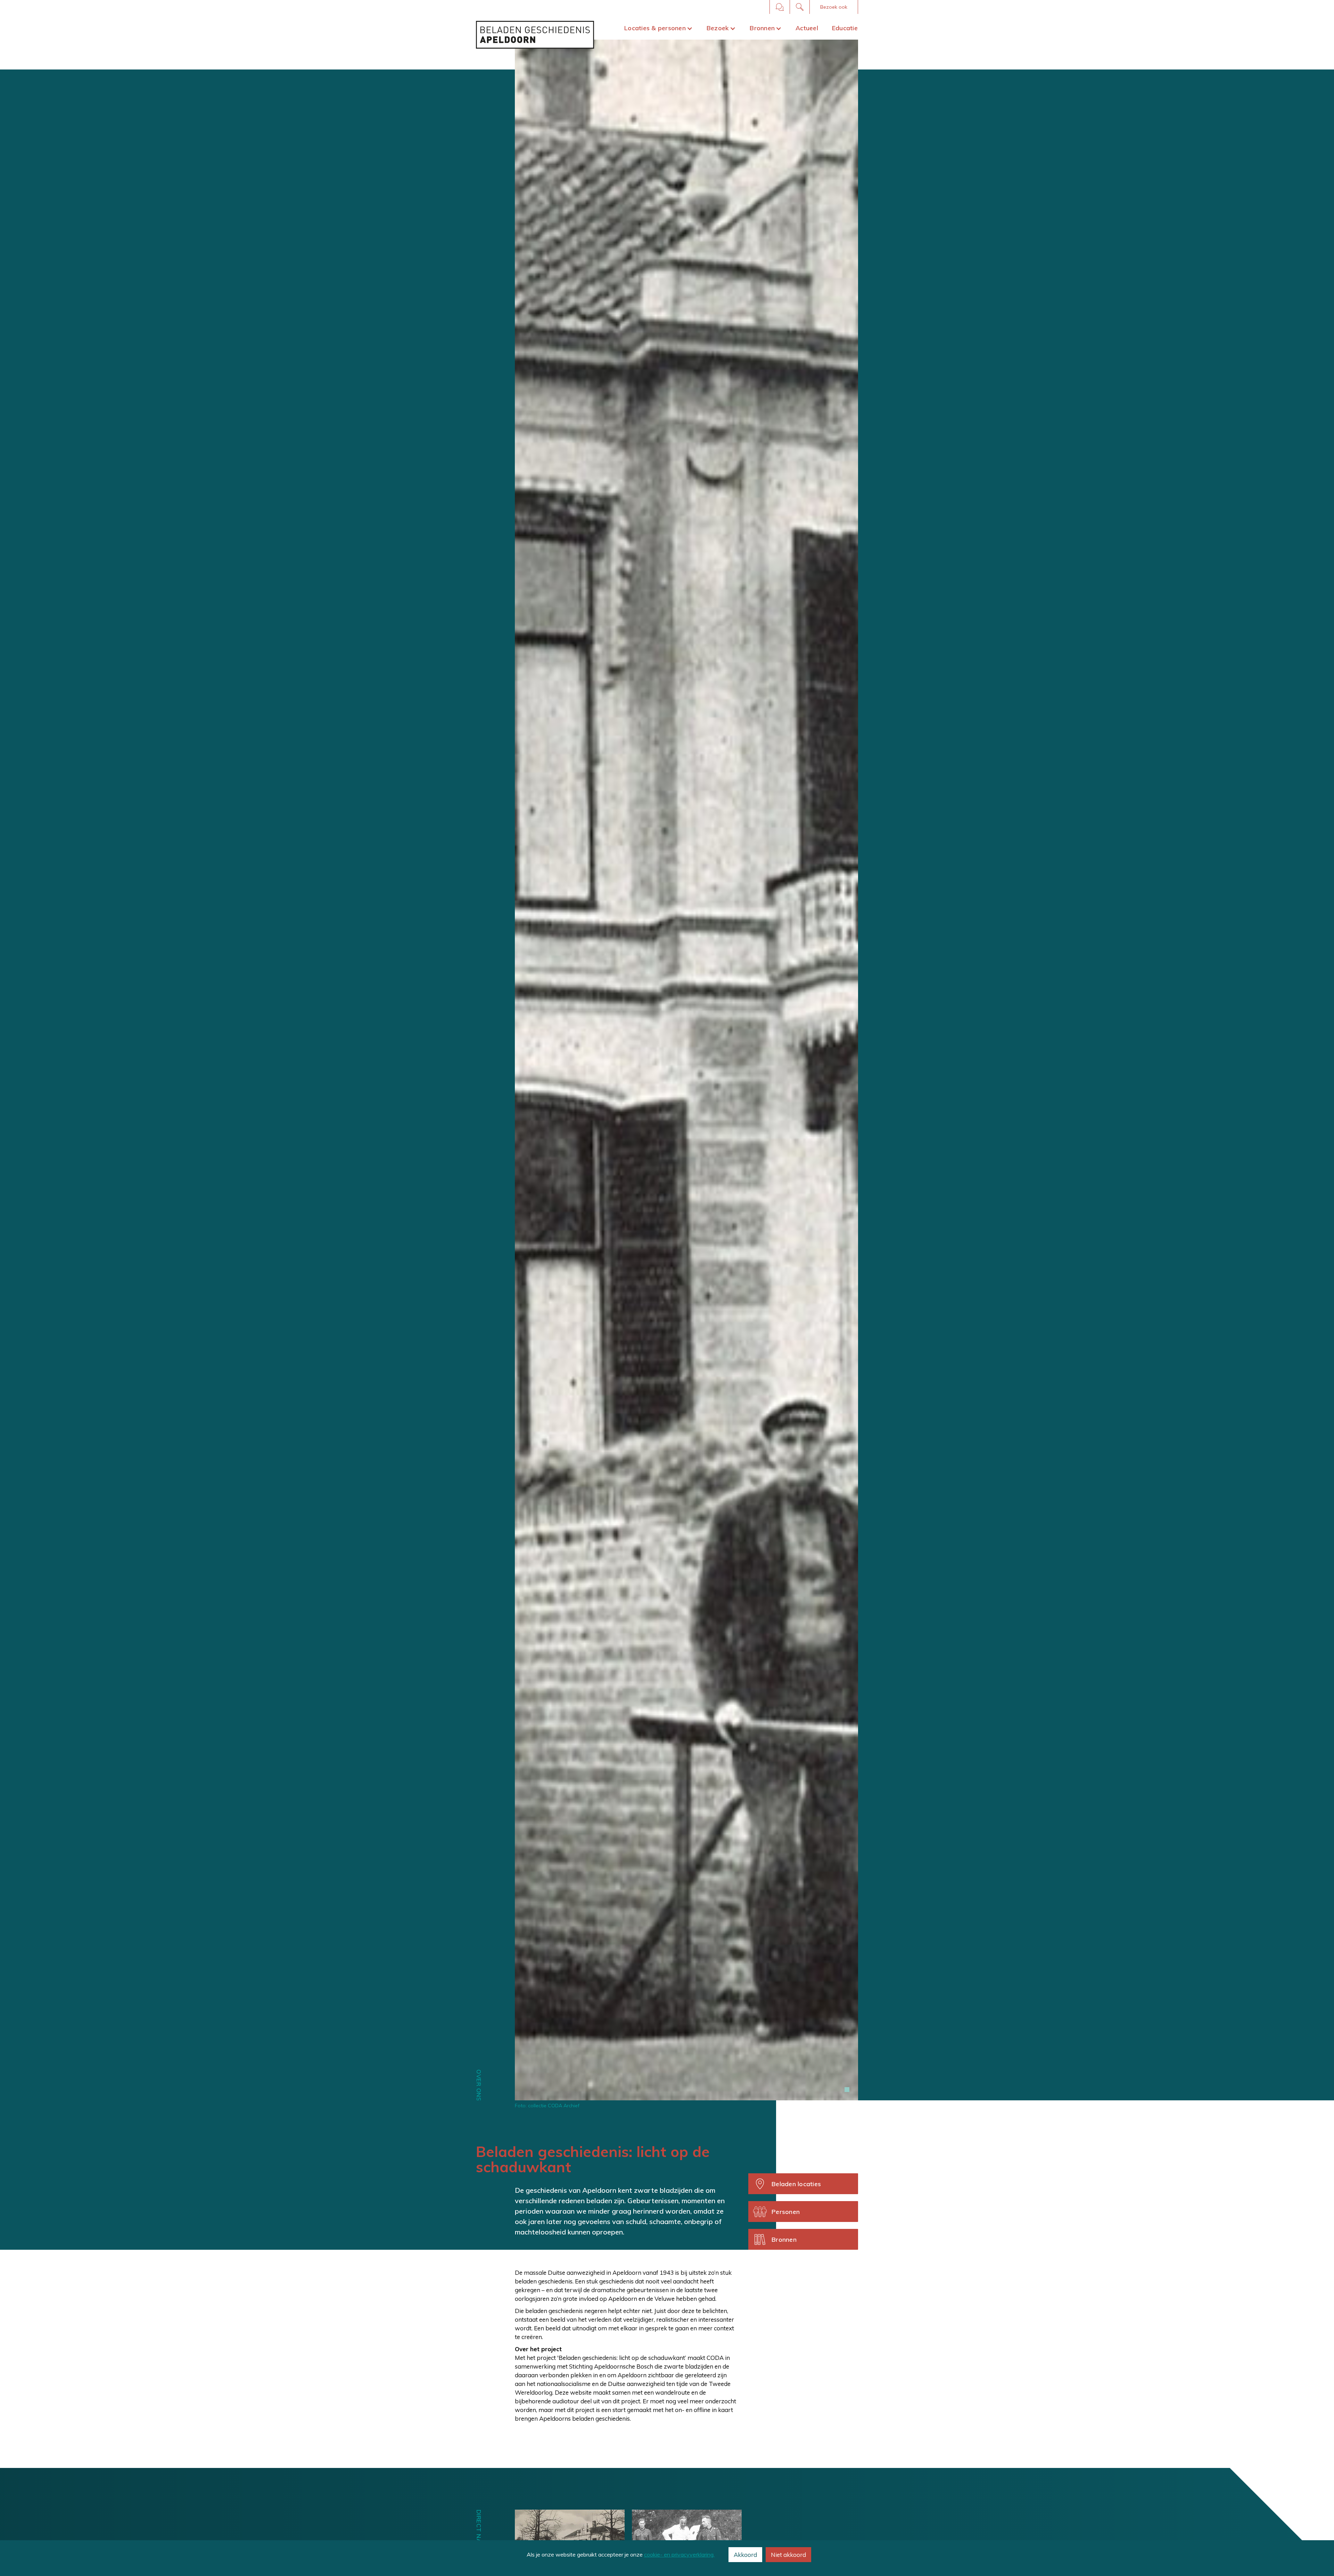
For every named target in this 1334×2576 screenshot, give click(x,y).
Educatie (845, 28)
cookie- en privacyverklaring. (679, 2554)
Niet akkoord (788, 2555)
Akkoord (745, 2555)
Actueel (807, 28)
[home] (535, 35)
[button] (834, 7)
